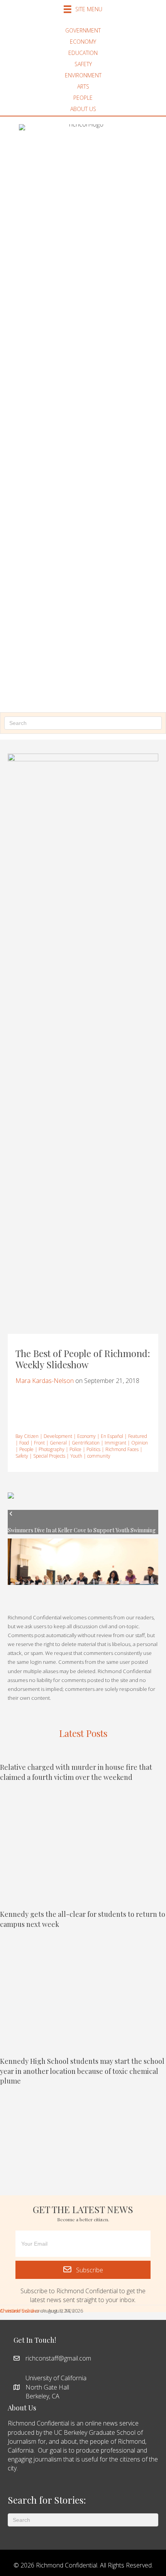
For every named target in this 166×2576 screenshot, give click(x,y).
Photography (52, 1449)
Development (58, 1436)
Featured (138, 1436)
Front (39, 1443)
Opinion (140, 1443)
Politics (93, 1449)
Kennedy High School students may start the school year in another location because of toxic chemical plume (82, 2071)
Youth (76, 1456)
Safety (22, 1456)
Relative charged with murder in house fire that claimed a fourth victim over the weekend (76, 1772)
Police (75, 1449)
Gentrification (86, 1443)
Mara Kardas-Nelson (45, 1381)
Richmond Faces (122, 1449)
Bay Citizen (27, 1436)
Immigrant (115, 1443)
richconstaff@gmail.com (58, 2358)
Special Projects (49, 1456)
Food (24, 1443)
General (58, 1443)
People (26, 1449)
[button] (83, 2270)
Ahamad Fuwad (17, 2311)
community (99, 1456)
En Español (112, 1436)
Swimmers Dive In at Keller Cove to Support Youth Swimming (82, 1530)
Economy (86, 1436)
